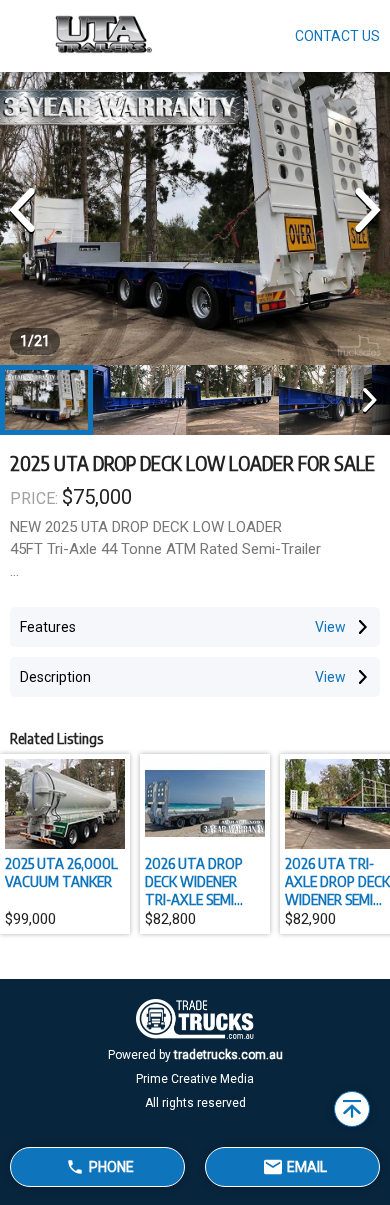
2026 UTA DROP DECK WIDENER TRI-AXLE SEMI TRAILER (194, 881)
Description (55, 677)
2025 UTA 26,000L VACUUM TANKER (61, 872)
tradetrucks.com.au (228, 1055)
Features (48, 627)
